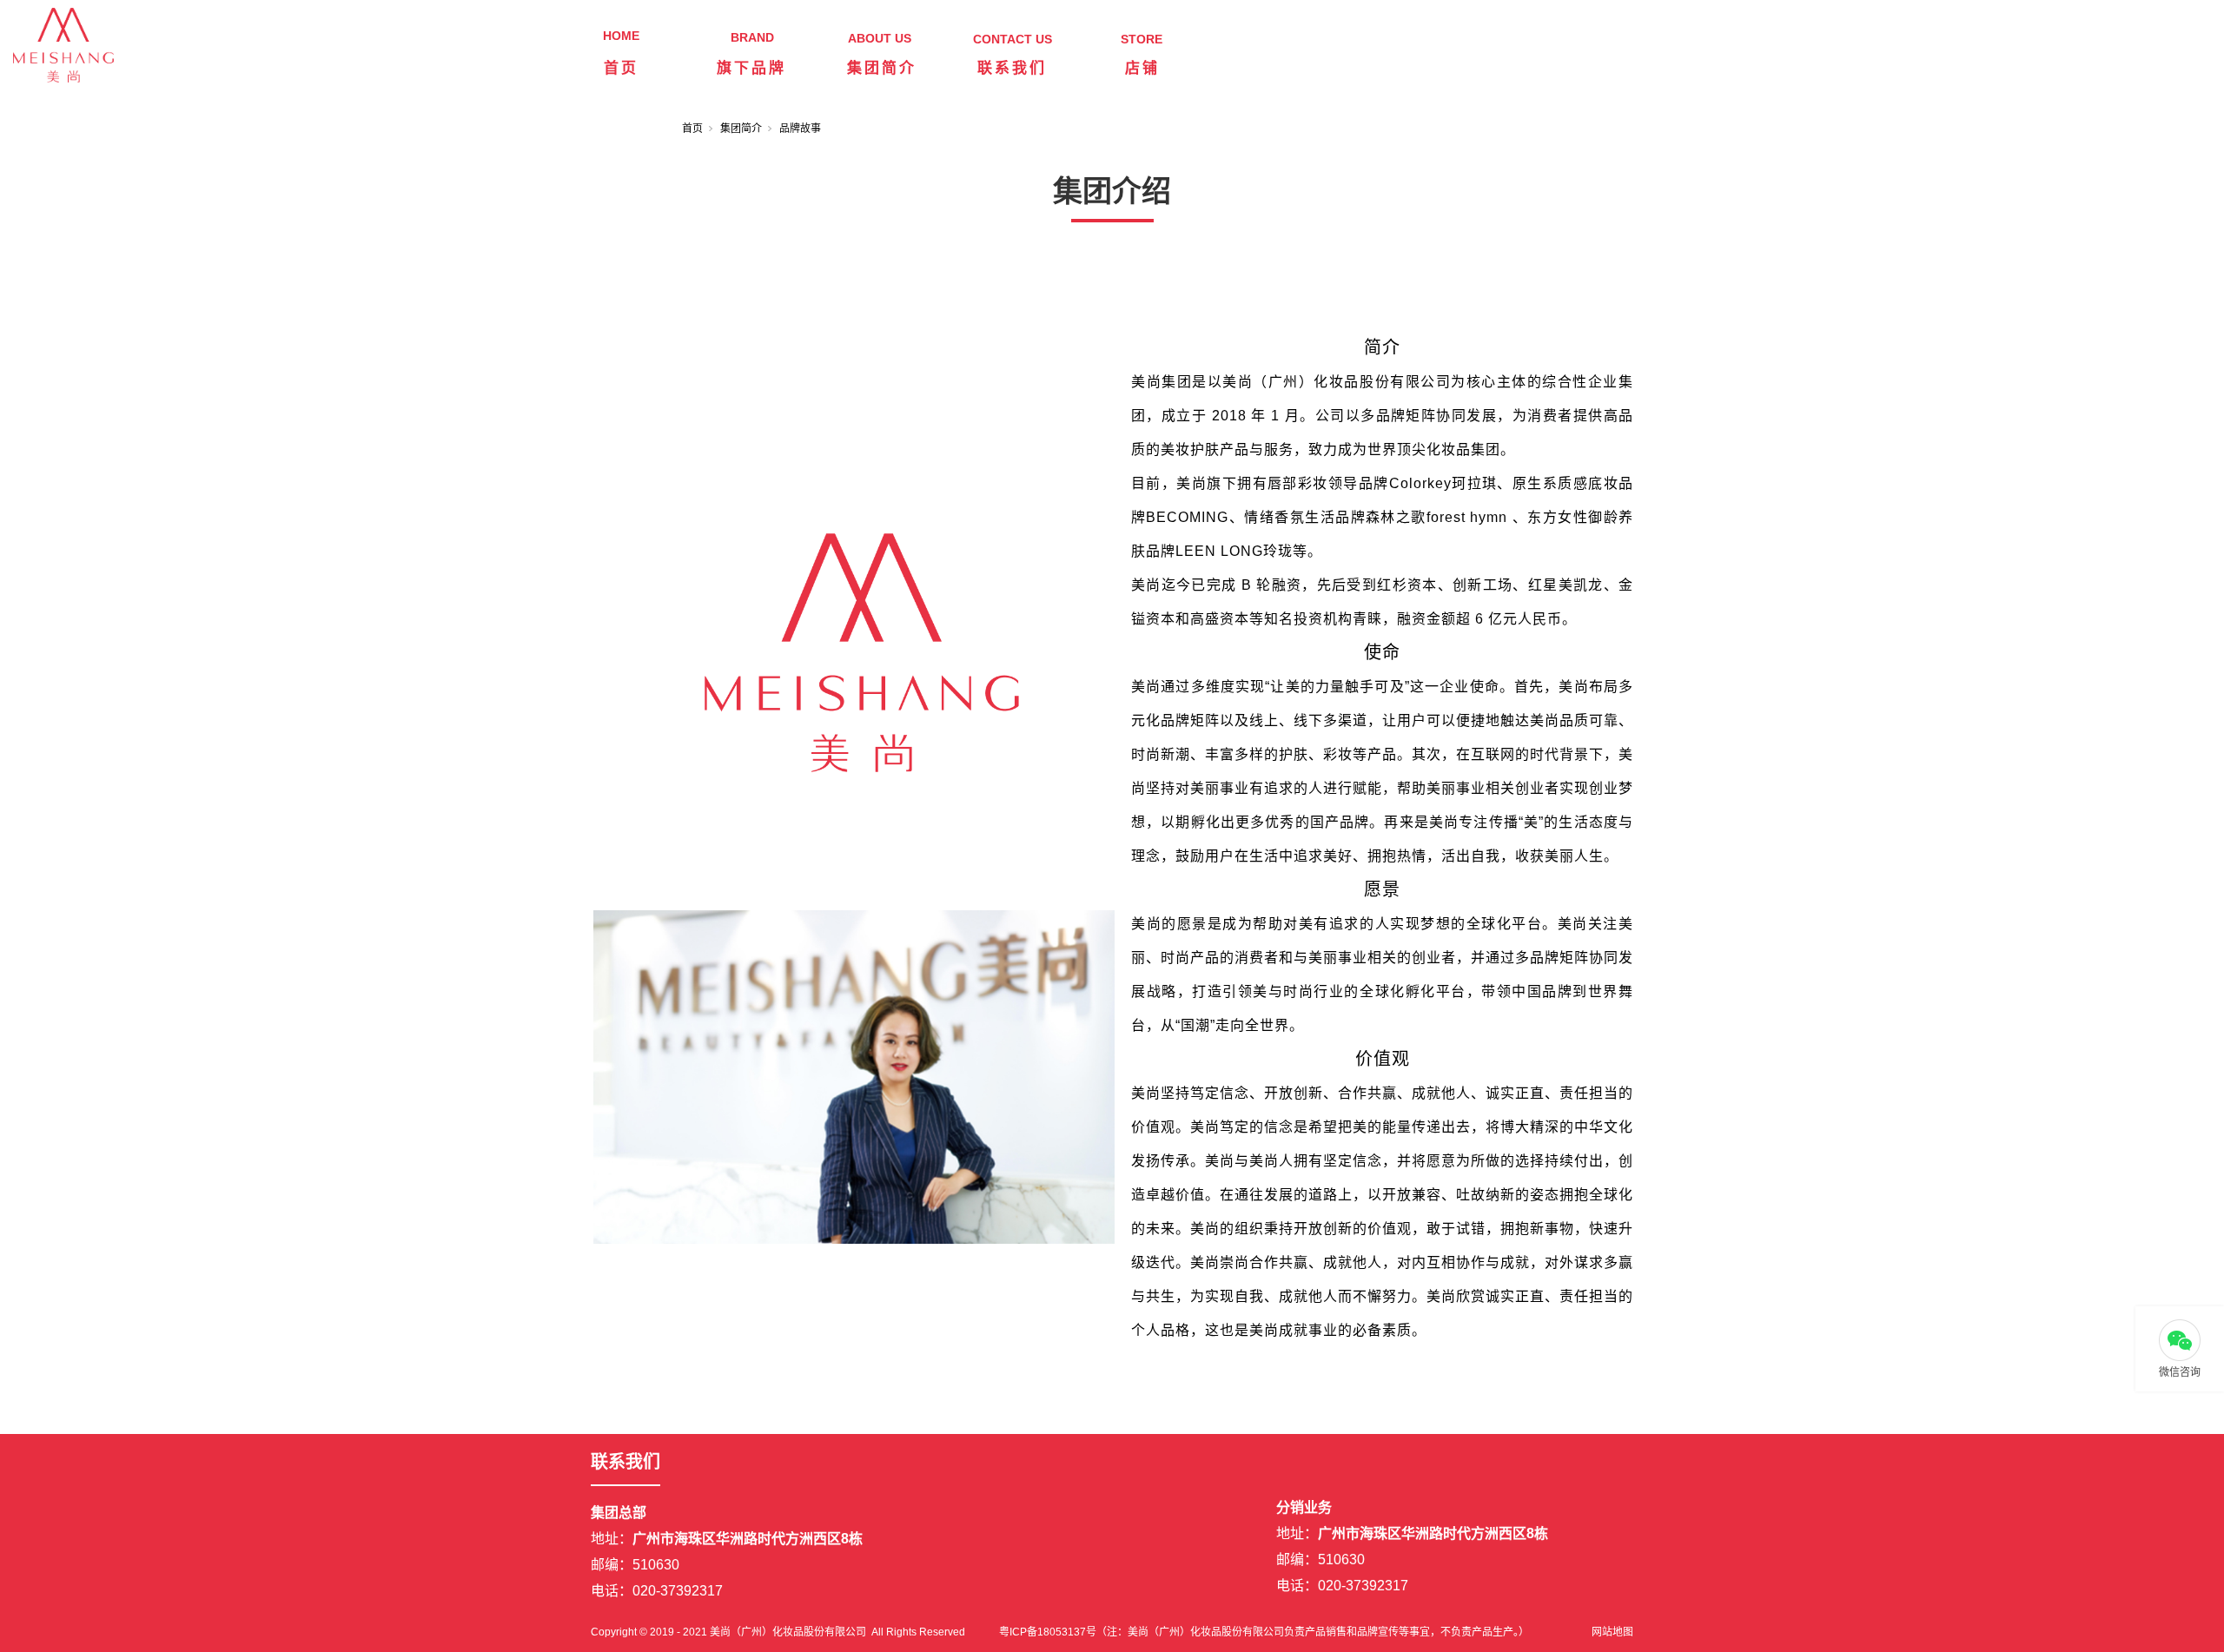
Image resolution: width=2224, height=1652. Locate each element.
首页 (621, 68)
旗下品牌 (751, 68)
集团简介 (882, 68)
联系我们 (1012, 68)
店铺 (1142, 68)
